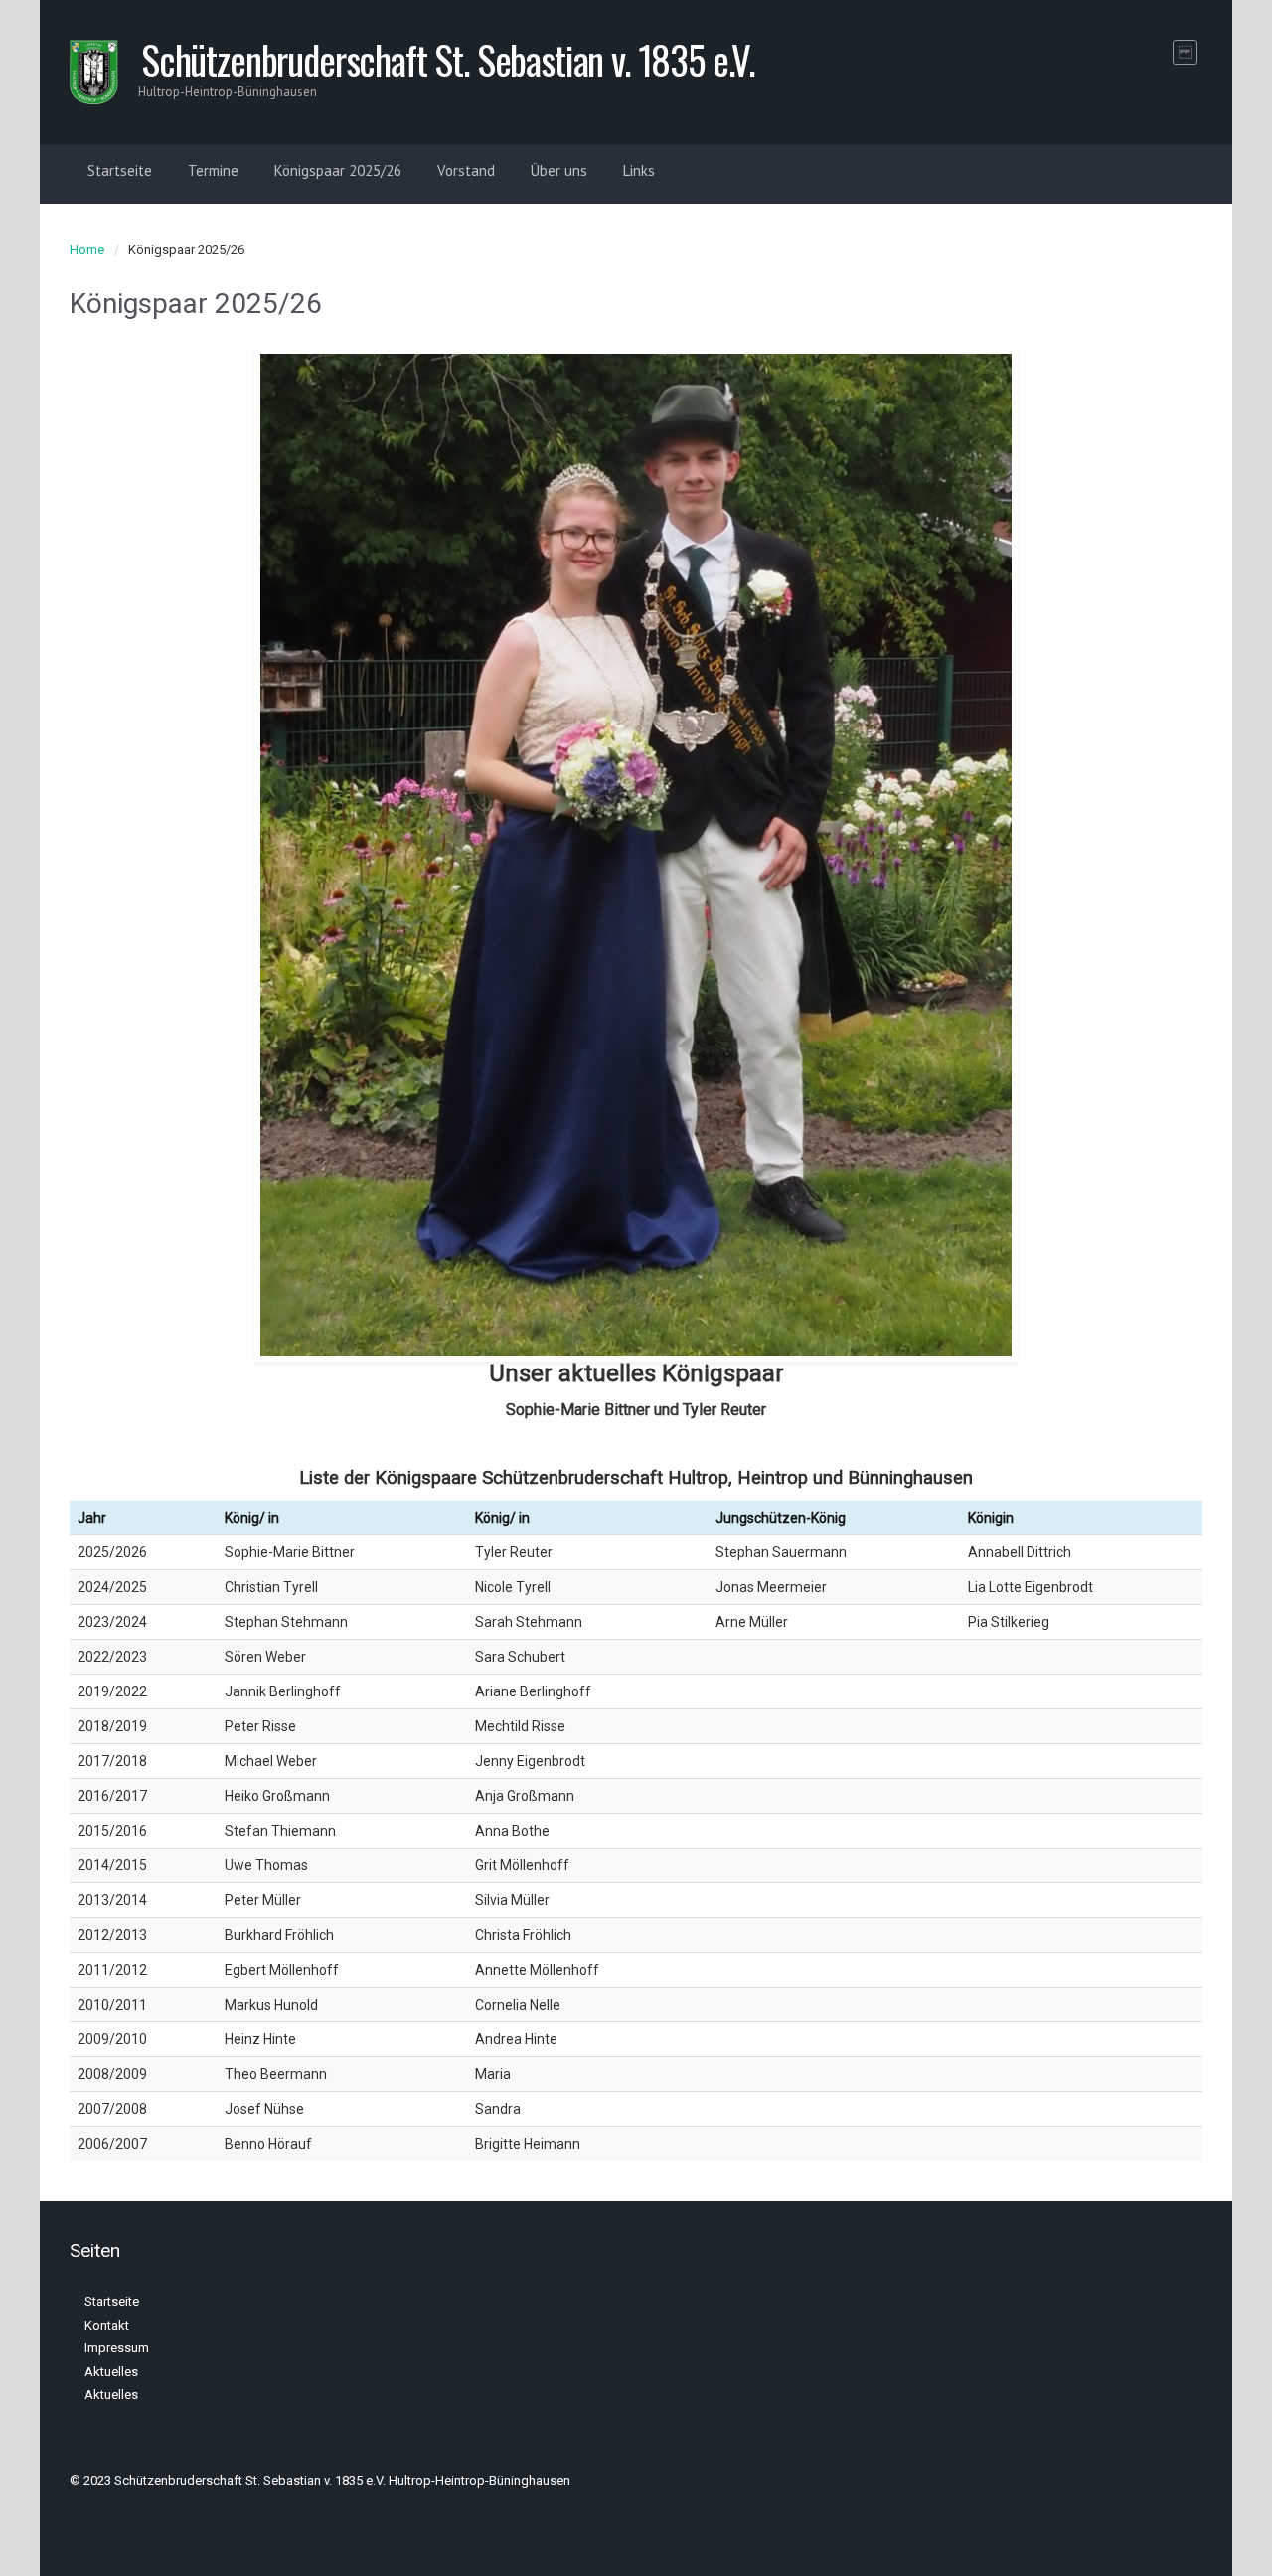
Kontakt (107, 2325)
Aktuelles (111, 2372)
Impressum (117, 2348)
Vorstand (466, 170)
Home (87, 250)
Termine (213, 170)
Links (639, 170)
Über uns (559, 170)
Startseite (120, 170)
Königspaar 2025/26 (338, 170)
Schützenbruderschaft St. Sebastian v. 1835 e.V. (448, 59)
